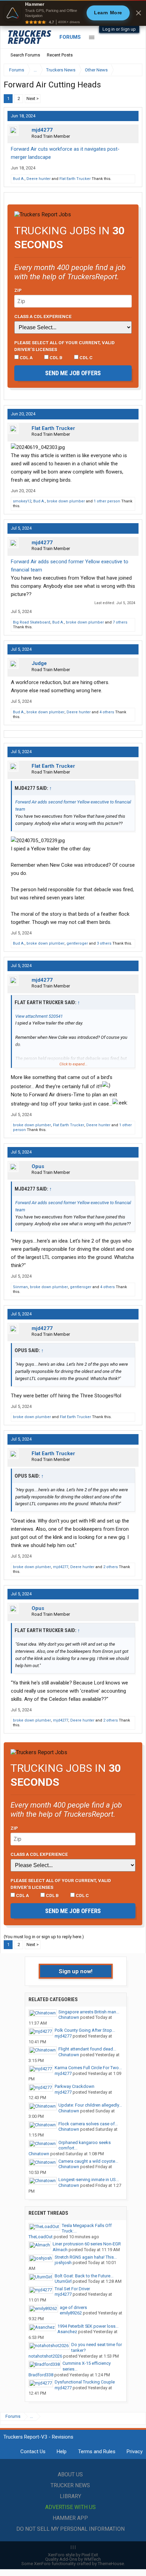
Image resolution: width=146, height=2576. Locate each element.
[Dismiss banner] (139, 13)
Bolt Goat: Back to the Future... (84, 2276)
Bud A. (19, 179)
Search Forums (25, 55)
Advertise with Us (70, 2507)
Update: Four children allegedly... (90, 2105)
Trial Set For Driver (72, 2289)
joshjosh (63, 2263)
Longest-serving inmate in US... (89, 2180)
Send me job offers (73, 373)
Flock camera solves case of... (88, 2124)
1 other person (107, 501)
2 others (111, 1567)
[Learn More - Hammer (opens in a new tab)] (73, 13)
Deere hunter (39, 179)
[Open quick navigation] (132, 70)
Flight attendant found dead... (87, 2049)
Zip (18, 290)
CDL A (26, 358)
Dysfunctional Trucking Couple (85, 2382)
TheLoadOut (41, 2237)
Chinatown (69, 2017)
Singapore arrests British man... (89, 2012)
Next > (33, 98)
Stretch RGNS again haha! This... (86, 2257)
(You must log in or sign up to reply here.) (44, 1937)
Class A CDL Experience (43, 316)
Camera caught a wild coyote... (88, 2161)
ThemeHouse (111, 2564)
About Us (70, 2474)
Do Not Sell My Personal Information (70, 2529)
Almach (60, 2250)
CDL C (86, 358)
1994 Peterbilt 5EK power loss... (88, 2326)
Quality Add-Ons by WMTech (73, 2559)
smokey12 (22, 501)
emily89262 (71, 2313)
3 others (104, 943)
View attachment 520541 (39, 1016)
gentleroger (77, 943)
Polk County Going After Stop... (85, 2030)
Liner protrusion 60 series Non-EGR (87, 2244)
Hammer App (70, 2518)
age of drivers (73, 2307)
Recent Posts (60, 55)
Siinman (20, 1287)
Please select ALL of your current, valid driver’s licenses (65, 346)
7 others (120, 622)
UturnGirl (63, 2281)
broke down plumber (66, 501)
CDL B (56, 358)
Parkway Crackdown (75, 2086)
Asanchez (67, 2332)
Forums (70, 37)
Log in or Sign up (119, 29)
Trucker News (70, 2485)
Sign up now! (76, 1971)
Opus (38, 1166)
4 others (107, 712)
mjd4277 (42, 130)
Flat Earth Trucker (75, 179)
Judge (39, 663)
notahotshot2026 (45, 2356)
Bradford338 (41, 2375)
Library (70, 2496)
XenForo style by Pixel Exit (73, 2555)
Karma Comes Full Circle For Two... (88, 2068)
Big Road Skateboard (32, 622)
